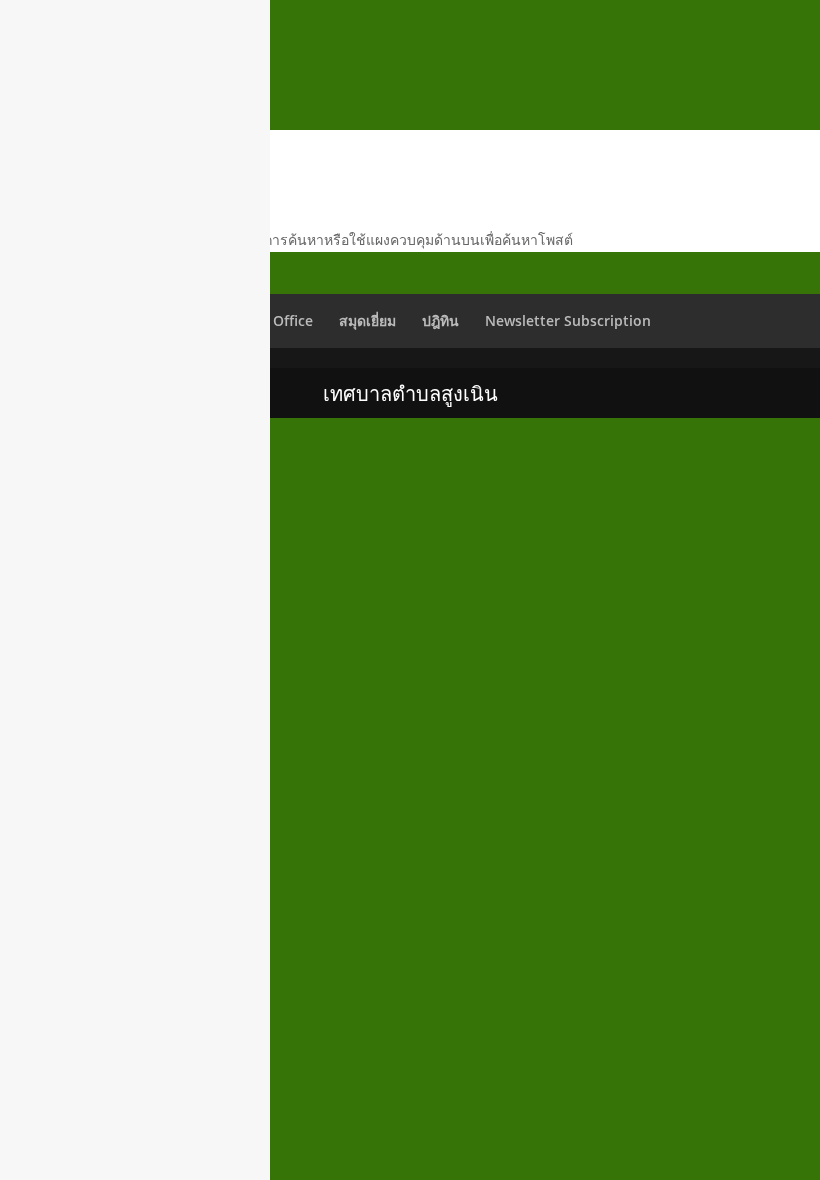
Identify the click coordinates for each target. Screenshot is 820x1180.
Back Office (275, 320)
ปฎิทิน (440, 320)
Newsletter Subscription (568, 320)
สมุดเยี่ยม (367, 320)
